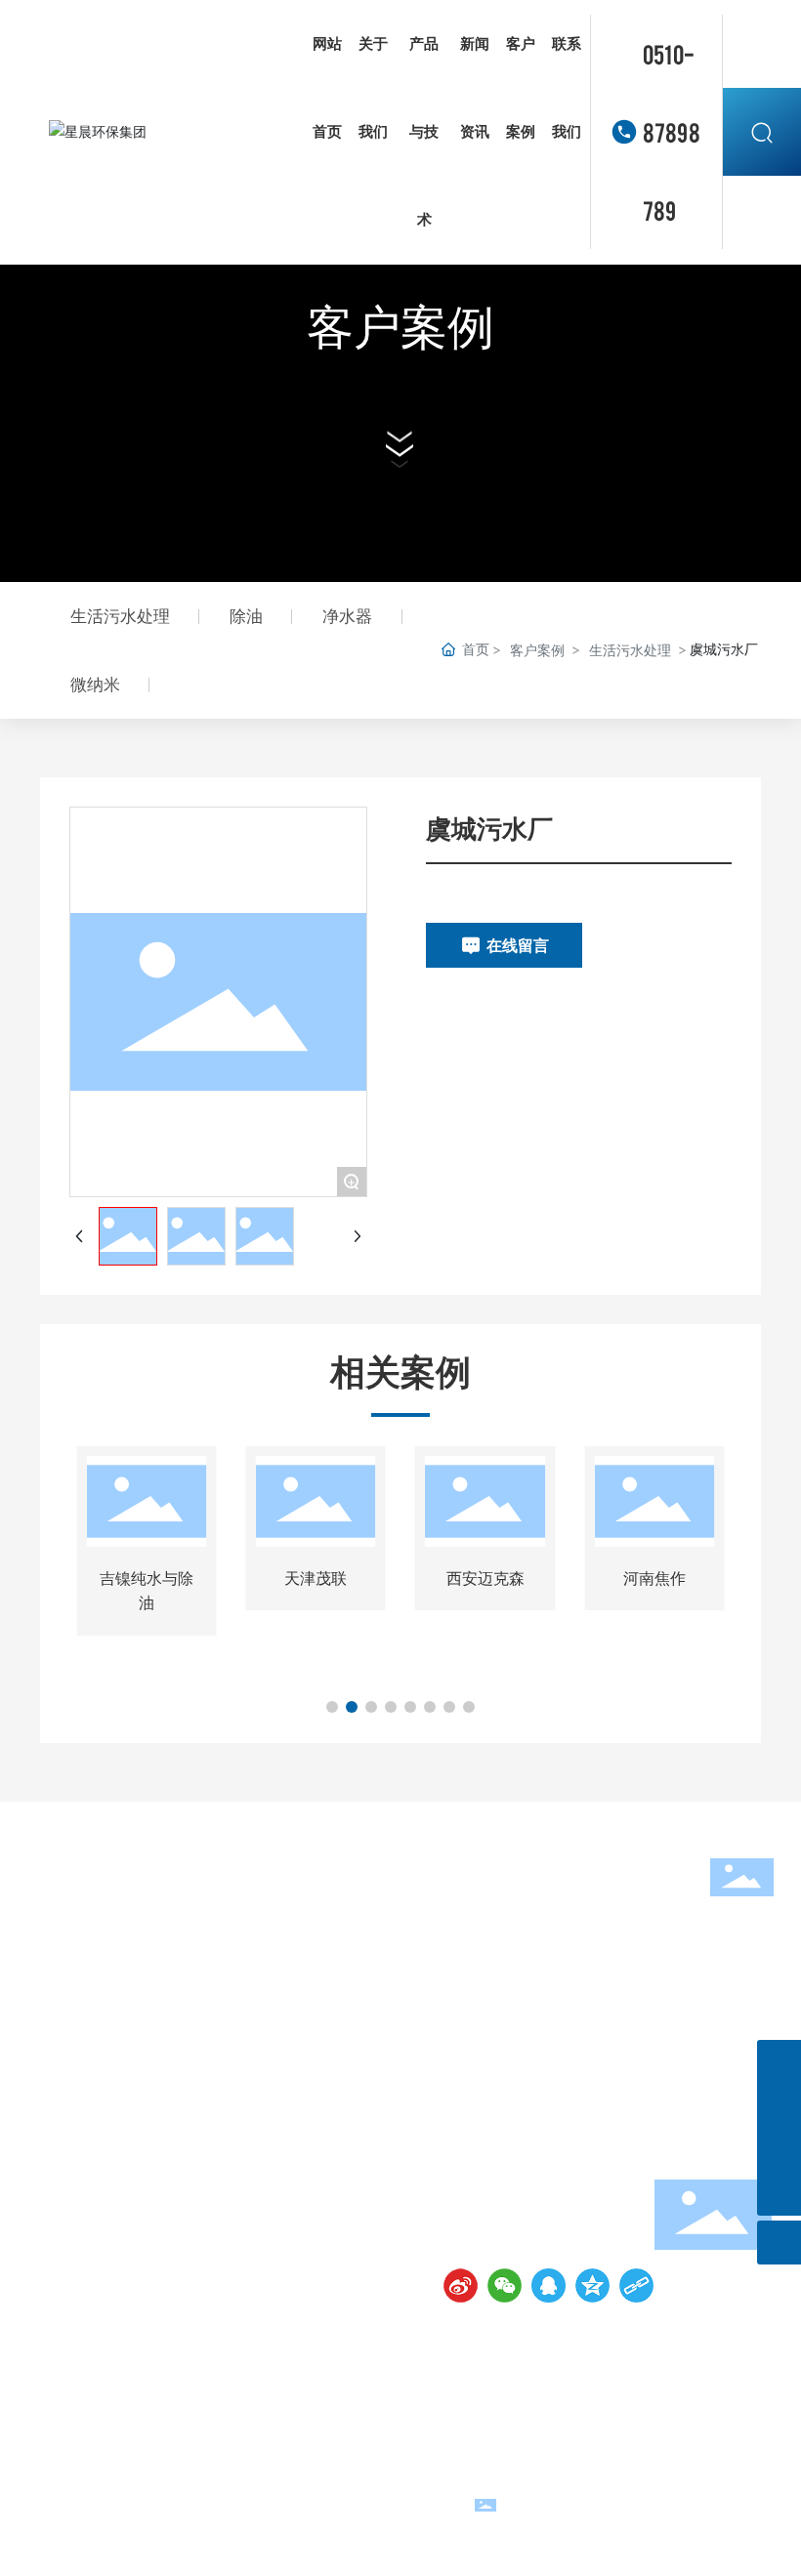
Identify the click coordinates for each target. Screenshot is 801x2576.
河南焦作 (654, 1578)
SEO (760, 2514)
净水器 (347, 616)
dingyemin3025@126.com (569, 2195)
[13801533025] (779, 2106)
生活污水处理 (630, 650)
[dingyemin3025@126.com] (779, 2150)
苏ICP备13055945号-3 (316, 2504)
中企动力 (742, 2493)
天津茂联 (316, 1578)
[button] (332, 1707)
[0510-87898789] (779, 2062)
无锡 (725, 2514)
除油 (246, 616)
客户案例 (400, 327)
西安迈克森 (485, 1578)
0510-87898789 (672, 131)
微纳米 (95, 685)
